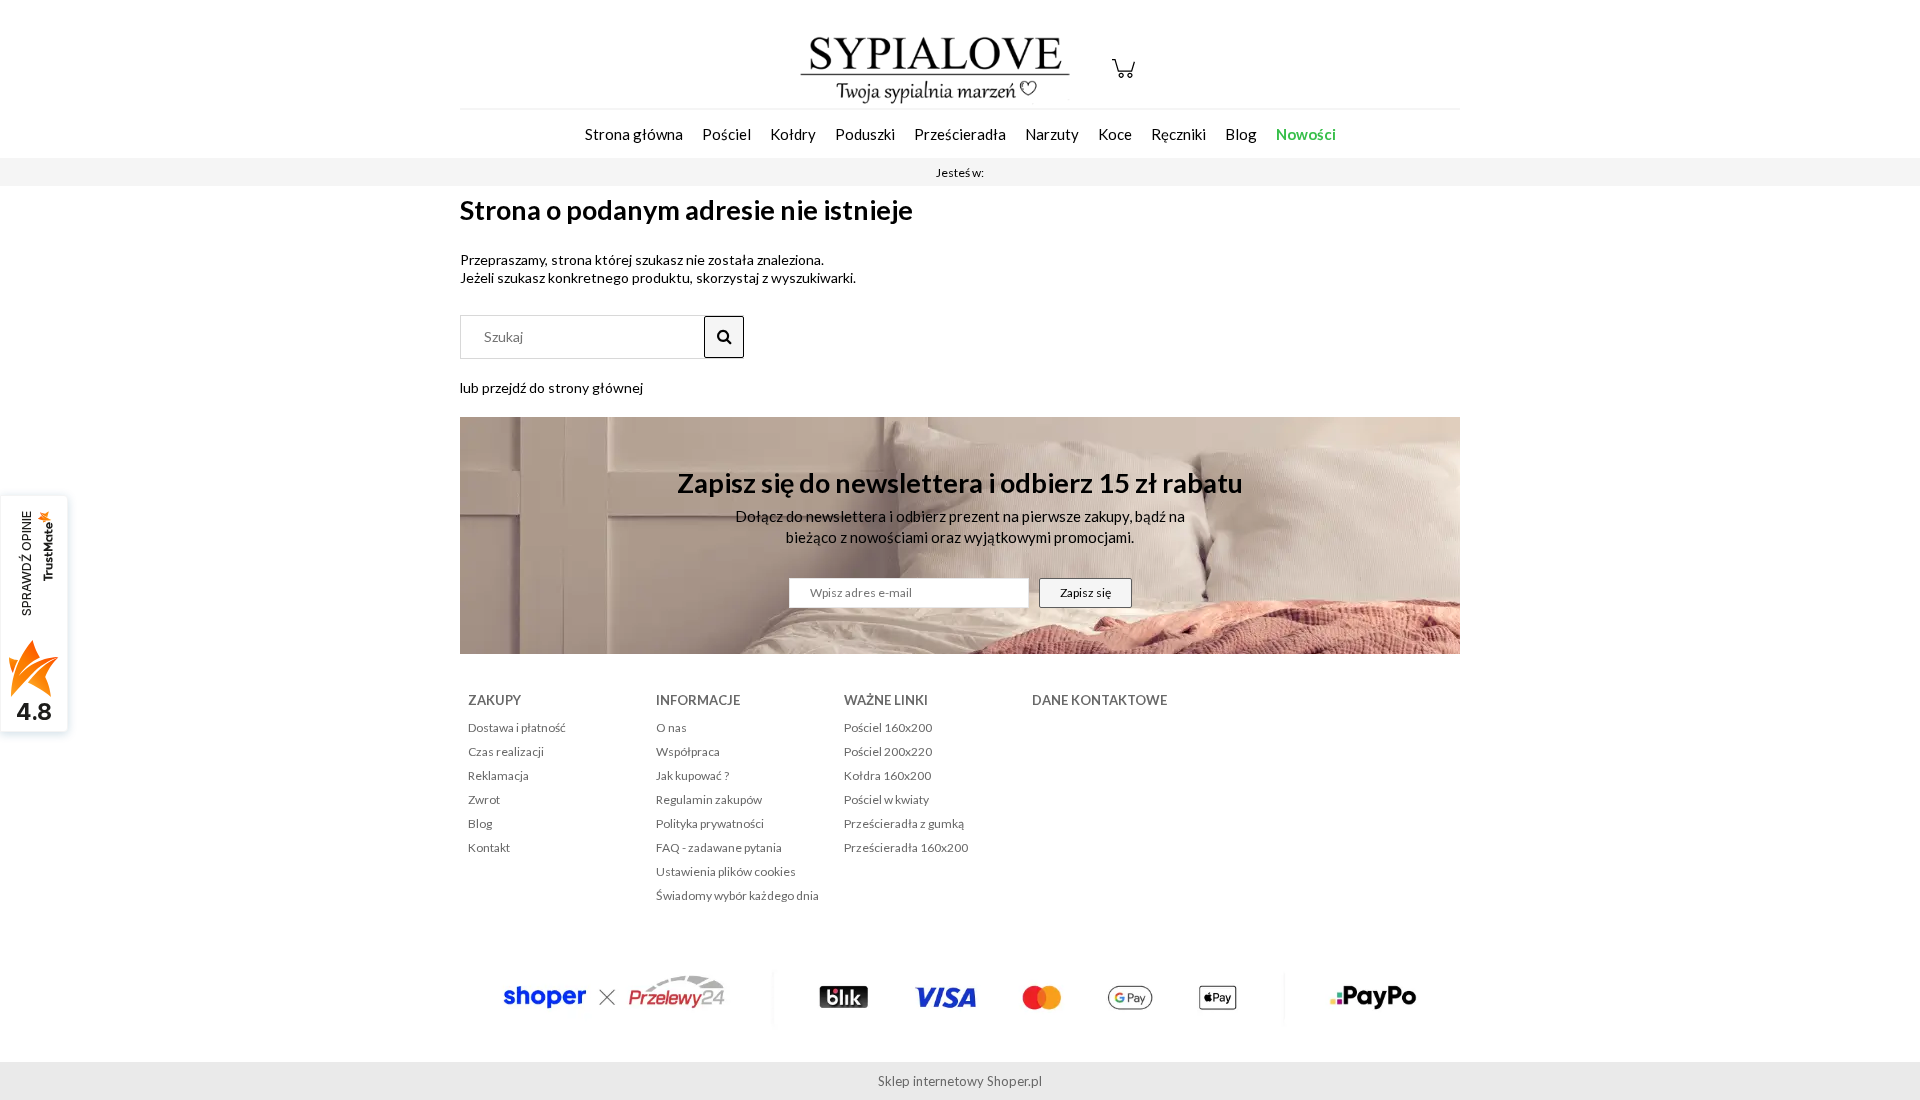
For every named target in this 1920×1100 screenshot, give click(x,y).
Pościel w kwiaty (886, 799)
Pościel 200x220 (888, 751)
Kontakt (489, 847)
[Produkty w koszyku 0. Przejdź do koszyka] (1126, 78)
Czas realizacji (506, 751)
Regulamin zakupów (709, 799)
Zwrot (484, 799)
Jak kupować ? (692, 775)
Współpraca (688, 751)
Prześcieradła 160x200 (906, 847)
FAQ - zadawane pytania (719, 847)
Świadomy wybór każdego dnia (737, 895)
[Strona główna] (935, 68)
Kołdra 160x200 (887, 775)
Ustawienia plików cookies (726, 871)
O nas (671, 727)
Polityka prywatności (710, 823)
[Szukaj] (724, 337)
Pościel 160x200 (888, 727)
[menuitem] (634, 134)
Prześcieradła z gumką (904, 823)
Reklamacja (498, 775)
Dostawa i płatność (517, 727)
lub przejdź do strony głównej (551, 387)
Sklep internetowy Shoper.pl (960, 1081)
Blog (480, 823)
